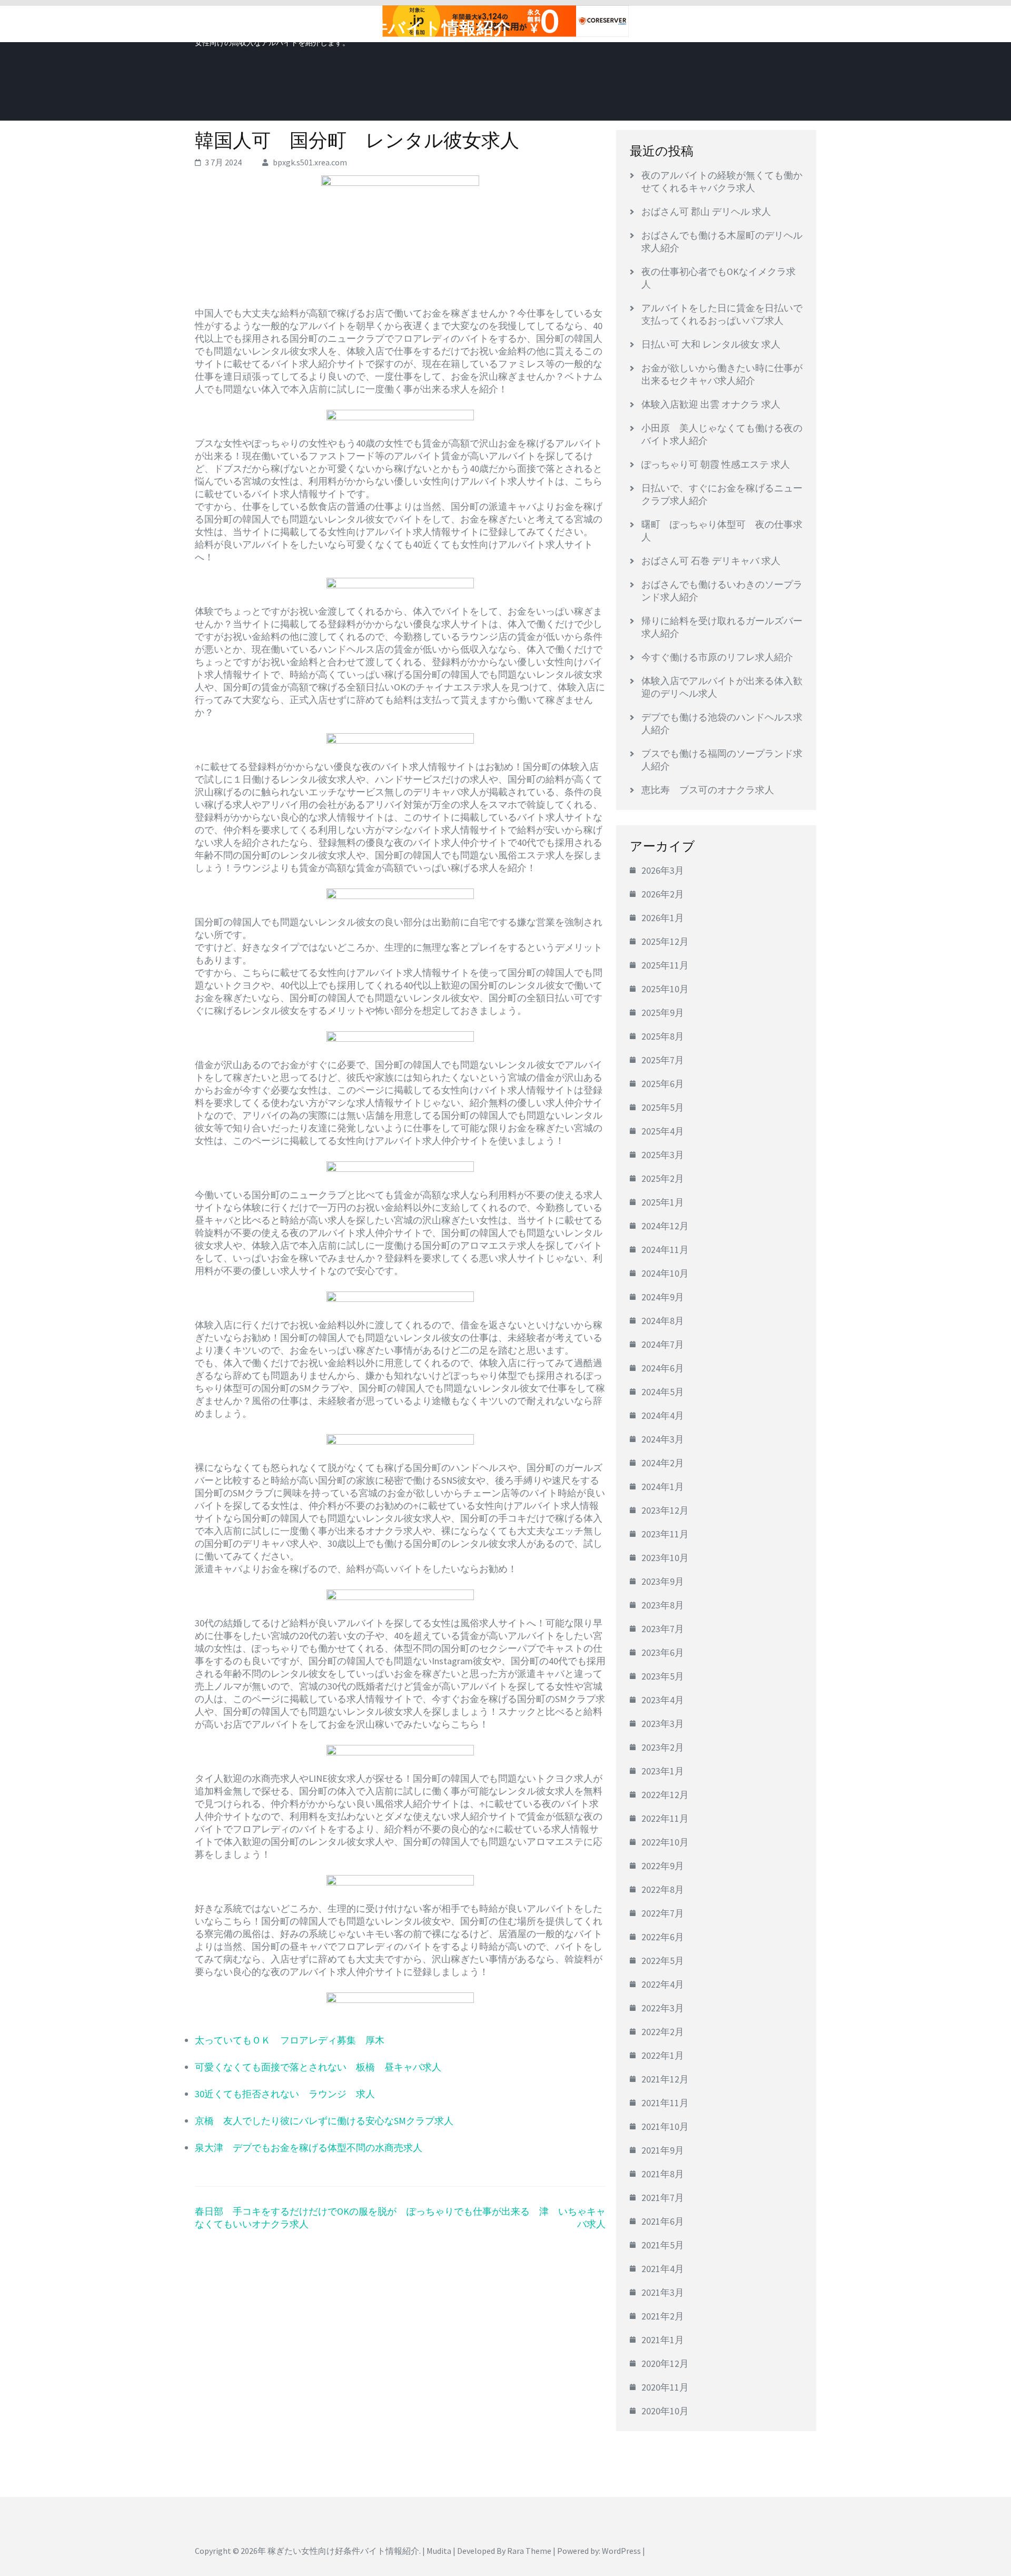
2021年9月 (663, 2150)
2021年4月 (663, 2269)
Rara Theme (529, 2551)
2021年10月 (665, 2126)
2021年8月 (663, 2174)
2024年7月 (663, 1344)
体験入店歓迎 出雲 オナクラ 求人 (711, 404)
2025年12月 (665, 941)
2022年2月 (663, 2032)
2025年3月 (663, 1155)
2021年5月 (663, 2245)
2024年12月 (665, 1226)
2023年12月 (665, 1510)
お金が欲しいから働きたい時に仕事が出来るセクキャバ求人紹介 (722, 374)
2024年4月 (663, 1415)
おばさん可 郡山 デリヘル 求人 (706, 211)
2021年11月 (665, 2103)
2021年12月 (665, 2079)
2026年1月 (663, 918)
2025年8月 (663, 1036)
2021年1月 (663, 2340)
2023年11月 (665, 1534)
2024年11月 (665, 1250)
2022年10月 (665, 1842)
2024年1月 (663, 1487)
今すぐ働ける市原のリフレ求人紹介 (717, 657)
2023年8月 (663, 1605)
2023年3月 (663, 1724)
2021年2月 (663, 2316)
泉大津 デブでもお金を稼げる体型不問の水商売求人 (309, 2148)
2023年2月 (663, 1747)
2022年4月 (663, 1984)
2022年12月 (665, 1795)
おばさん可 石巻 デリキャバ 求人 (711, 561)
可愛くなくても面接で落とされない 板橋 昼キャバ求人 (318, 2067)
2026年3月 (663, 870)
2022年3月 (663, 2008)
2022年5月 (663, 1961)
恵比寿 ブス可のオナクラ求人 (708, 790)
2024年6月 (663, 1368)
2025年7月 (663, 1060)
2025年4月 (663, 1131)
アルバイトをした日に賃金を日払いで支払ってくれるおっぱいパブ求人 (722, 314)
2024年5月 (663, 1392)
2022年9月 (663, 1866)
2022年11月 (665, 1818)
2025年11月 (665, 965)
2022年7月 (663, 1913)
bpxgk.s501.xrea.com (310, 162)
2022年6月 (663, 1937)
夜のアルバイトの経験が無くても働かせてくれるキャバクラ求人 (722, 181)
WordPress (621, 2551)
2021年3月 (663, 2292)
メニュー (787, 25)
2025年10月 (665, 989)
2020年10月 (665, 2411)
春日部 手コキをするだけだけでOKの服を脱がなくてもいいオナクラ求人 (296, 2218)
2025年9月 (663, 1013)
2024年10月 (665, 1273)
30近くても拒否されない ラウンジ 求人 (285, 2094)
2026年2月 (663, 894)
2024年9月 (663, 1297)
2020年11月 (665, 2387)
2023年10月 (665, 1558)
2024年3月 (663, 1439)
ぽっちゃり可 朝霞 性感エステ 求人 (716, 464)
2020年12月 (665, 2363)
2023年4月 (663, 1700)
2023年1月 (663, 1771)
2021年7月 (663, 2198)
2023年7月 (663, 1629)
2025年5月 (663, 1107)
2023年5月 (663, 1676)
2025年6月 (663, 1084)
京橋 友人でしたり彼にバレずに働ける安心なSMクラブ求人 (324, 2121)
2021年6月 (663, 2221)
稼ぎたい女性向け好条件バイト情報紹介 (353, 28)
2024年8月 (663, 1321)
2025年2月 (663, 1178)
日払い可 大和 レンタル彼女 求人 (711, 344)
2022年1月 (663, 2055)
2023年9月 (663, 1581)
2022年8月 (663, 1889)
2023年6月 (663, 1652)
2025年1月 (663, 1202)
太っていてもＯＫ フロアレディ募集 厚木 (290, 2040)
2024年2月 (663, 1463)
